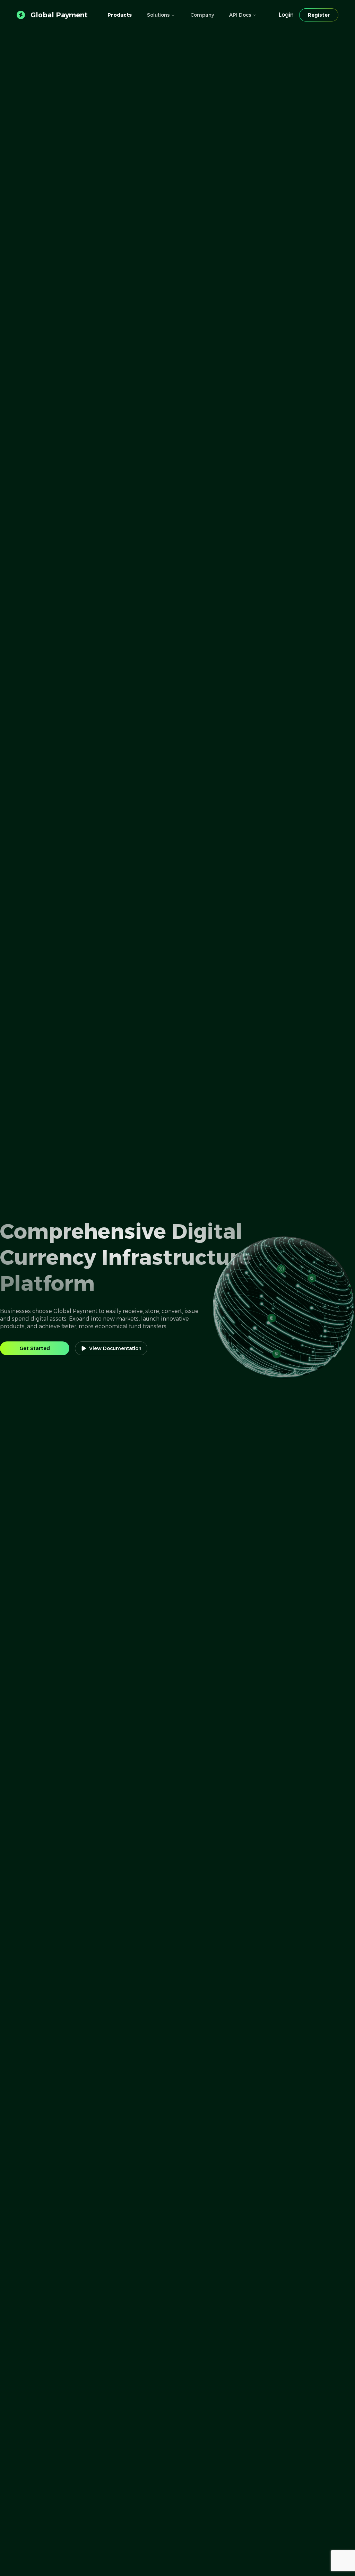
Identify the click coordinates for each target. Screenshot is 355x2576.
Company (202, 15)
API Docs (240, 15)
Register (319, 15)
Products (120, 15)
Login (286, 15)
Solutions (158, 15)
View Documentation (115, 1348)
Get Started (35, 1348)
